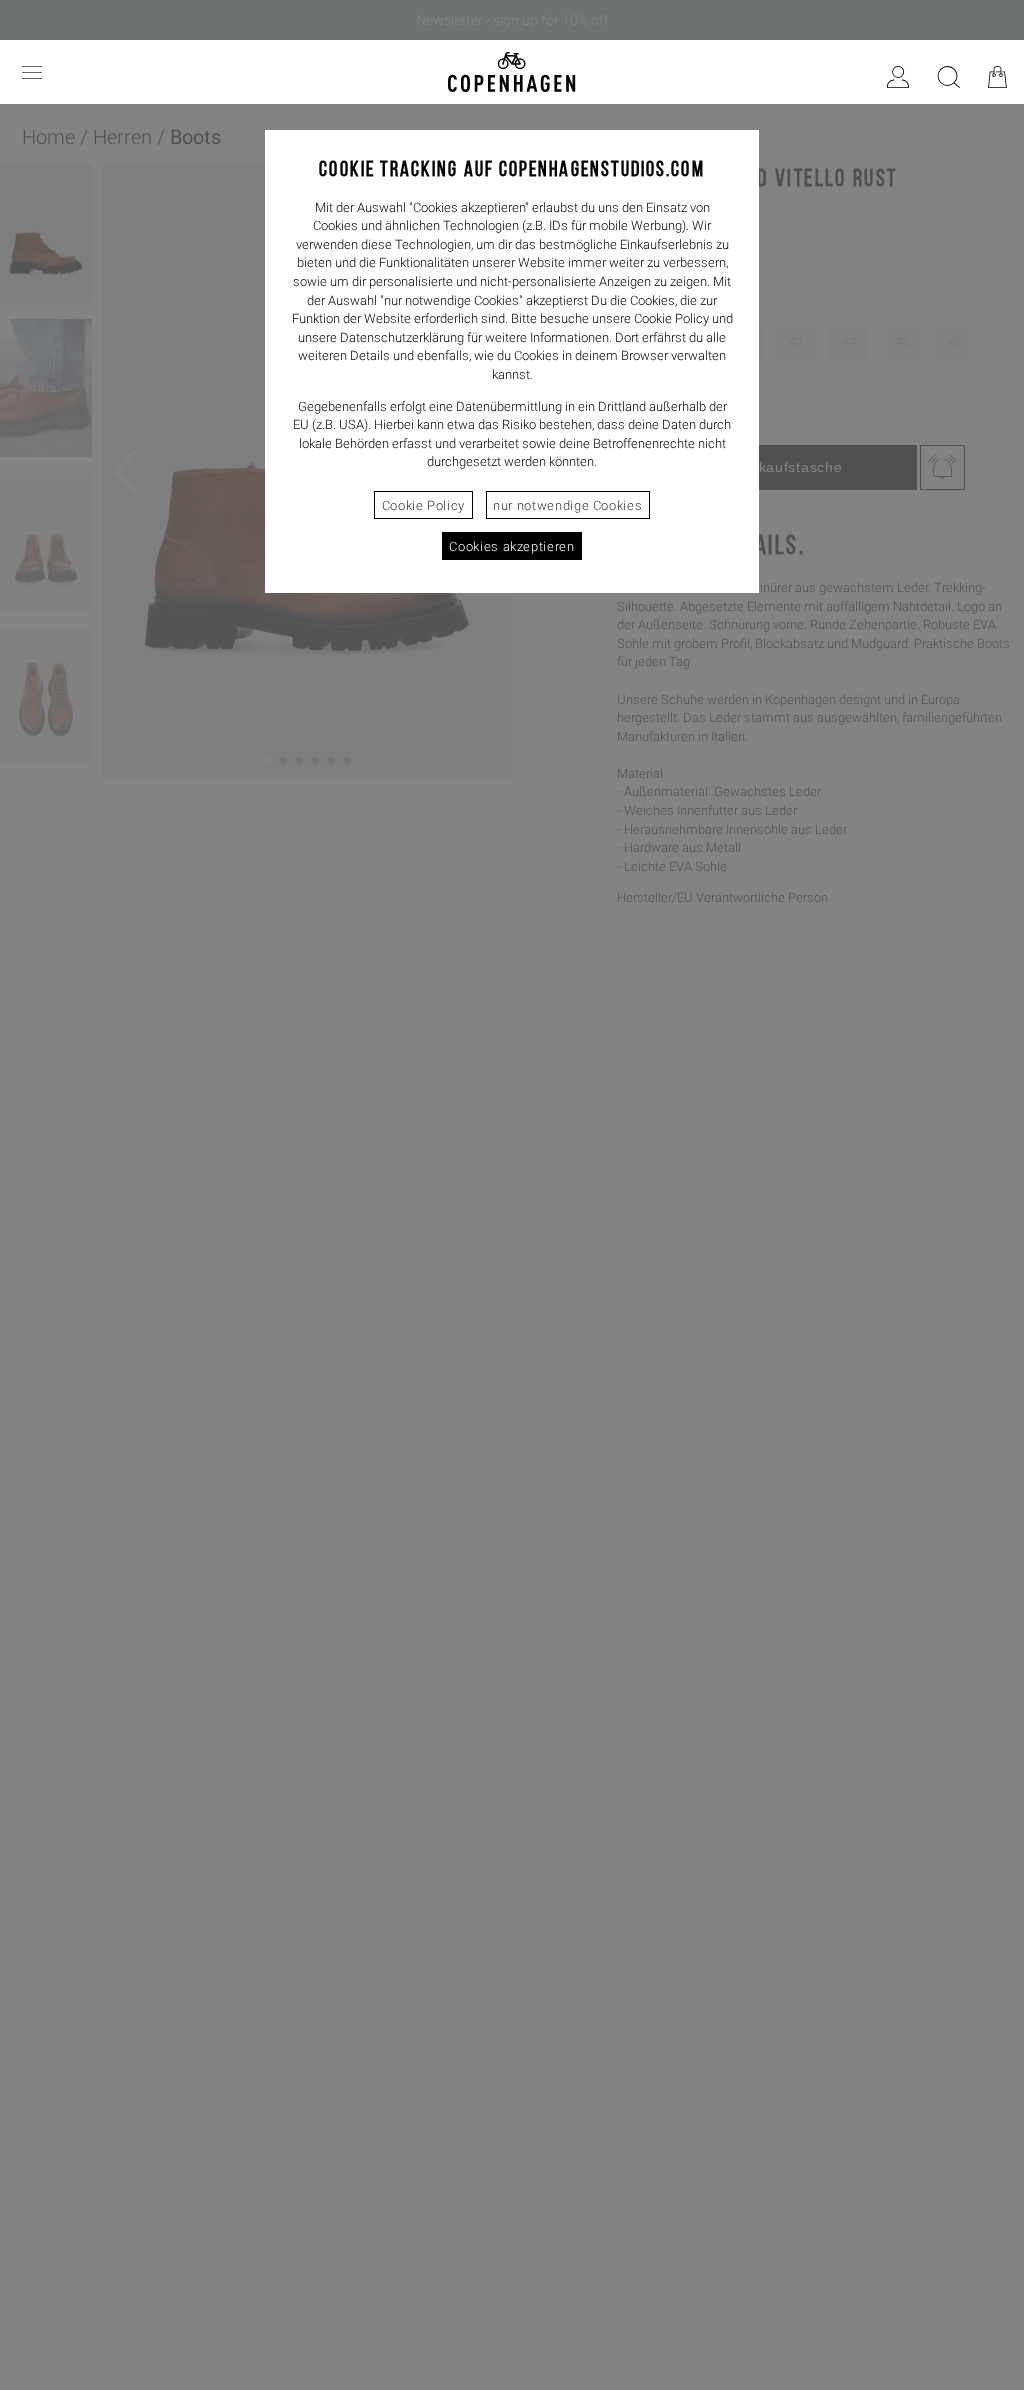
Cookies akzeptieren (511, 546)
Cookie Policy (423, 505)
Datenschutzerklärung (402, 337)
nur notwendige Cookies (567, 505)
